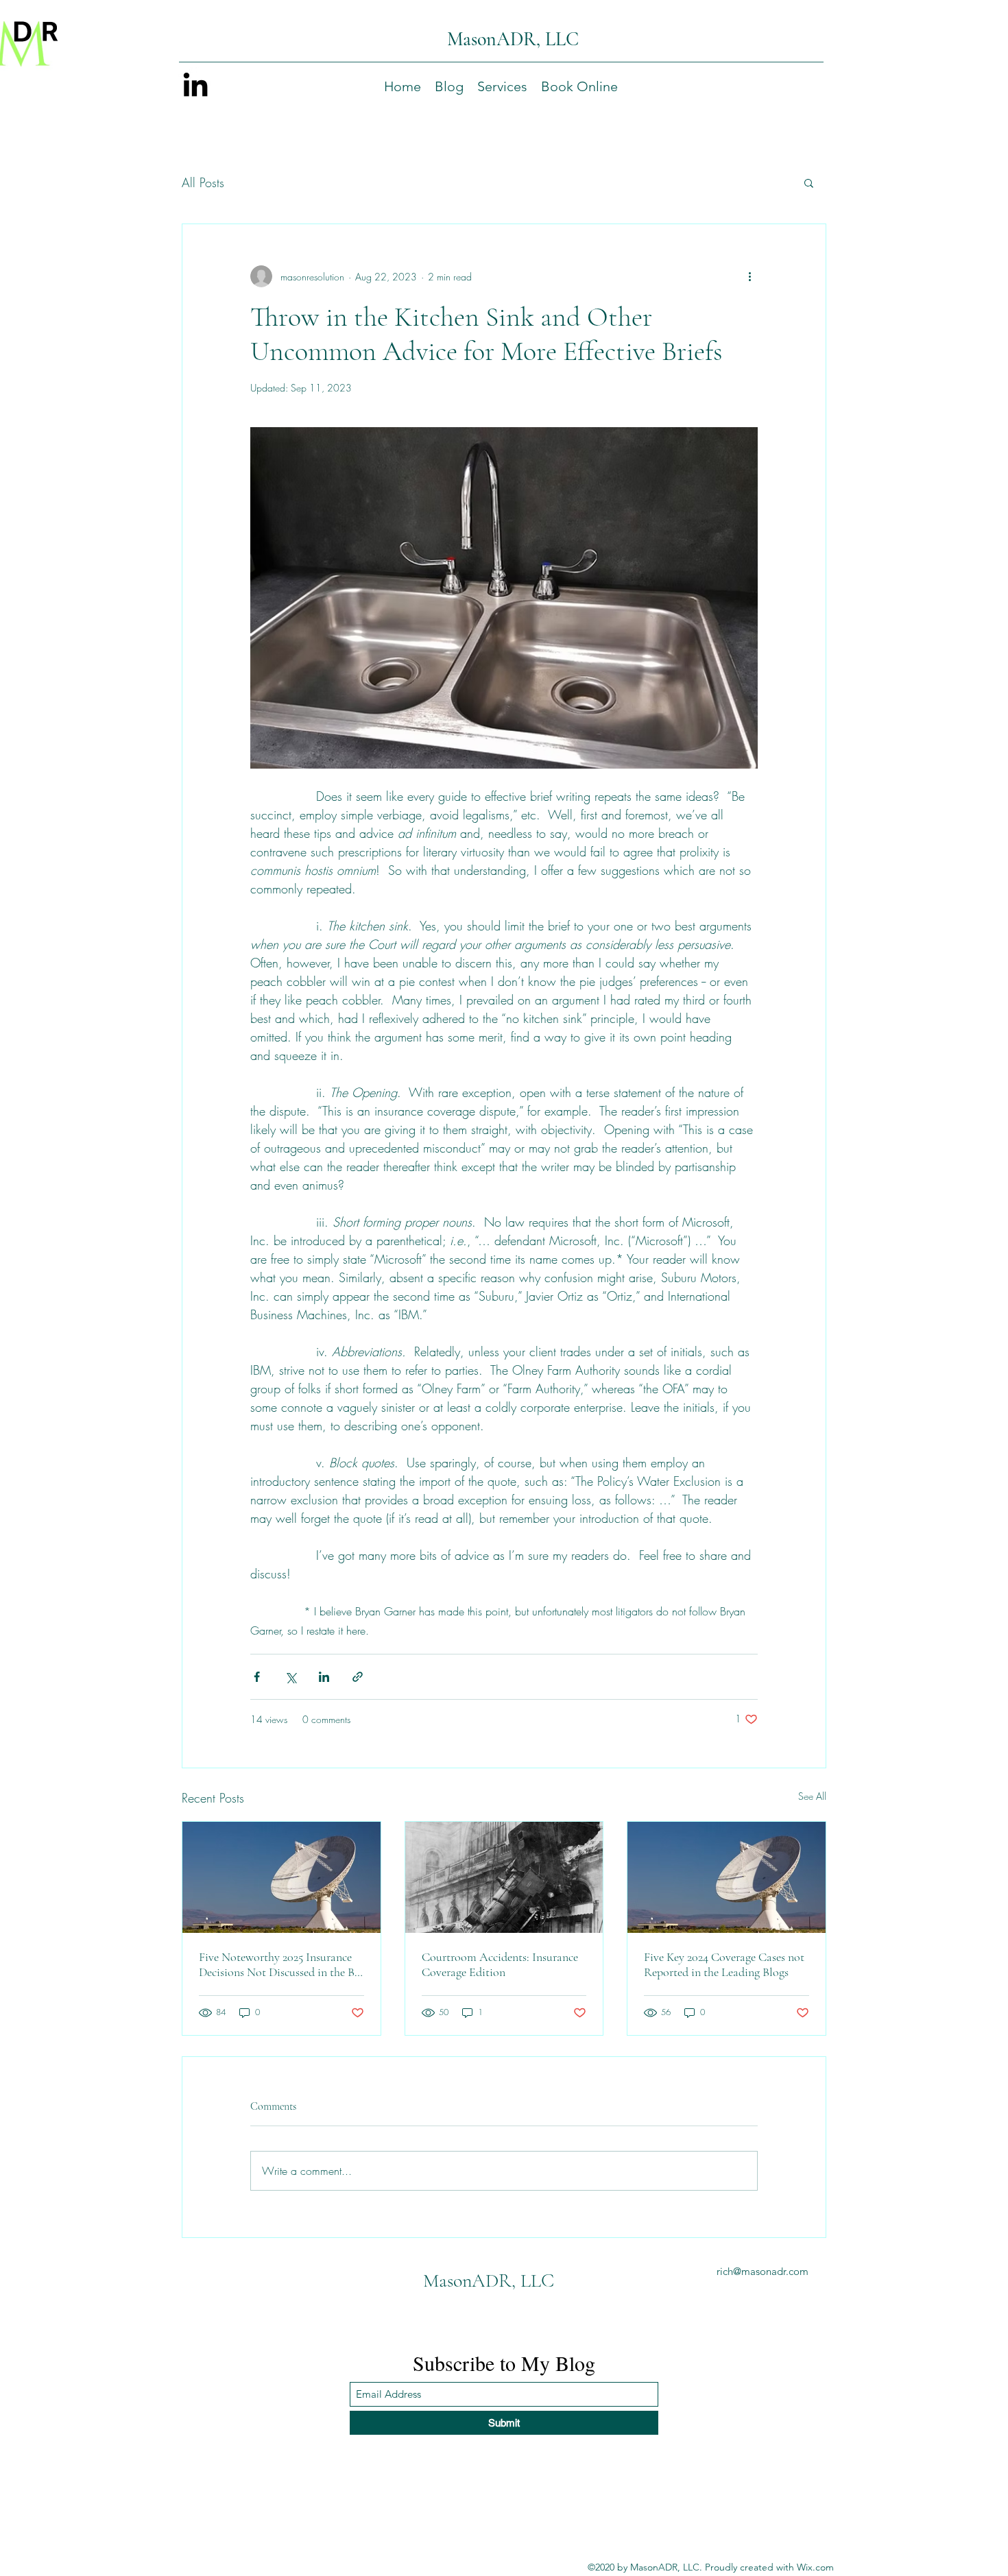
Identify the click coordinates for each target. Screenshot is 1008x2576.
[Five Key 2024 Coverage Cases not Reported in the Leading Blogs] (727, 1877)
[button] (502, 86)
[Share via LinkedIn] (324, 1677)
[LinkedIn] (195, 84)
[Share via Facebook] (257, 1677)
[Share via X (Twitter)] (290, 1677)
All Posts (203, 182)
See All (812, 1796)
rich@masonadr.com (763, 2271)
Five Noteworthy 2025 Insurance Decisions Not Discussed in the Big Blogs (281, 1964)
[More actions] (749, 276)
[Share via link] (358, 1677)
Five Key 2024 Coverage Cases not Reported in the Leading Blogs (724, 1964)
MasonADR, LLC (513, 39)
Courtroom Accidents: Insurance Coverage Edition (500, 1964)
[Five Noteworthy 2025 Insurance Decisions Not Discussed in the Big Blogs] (281, 1877)
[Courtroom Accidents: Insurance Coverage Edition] (504, 1877)
